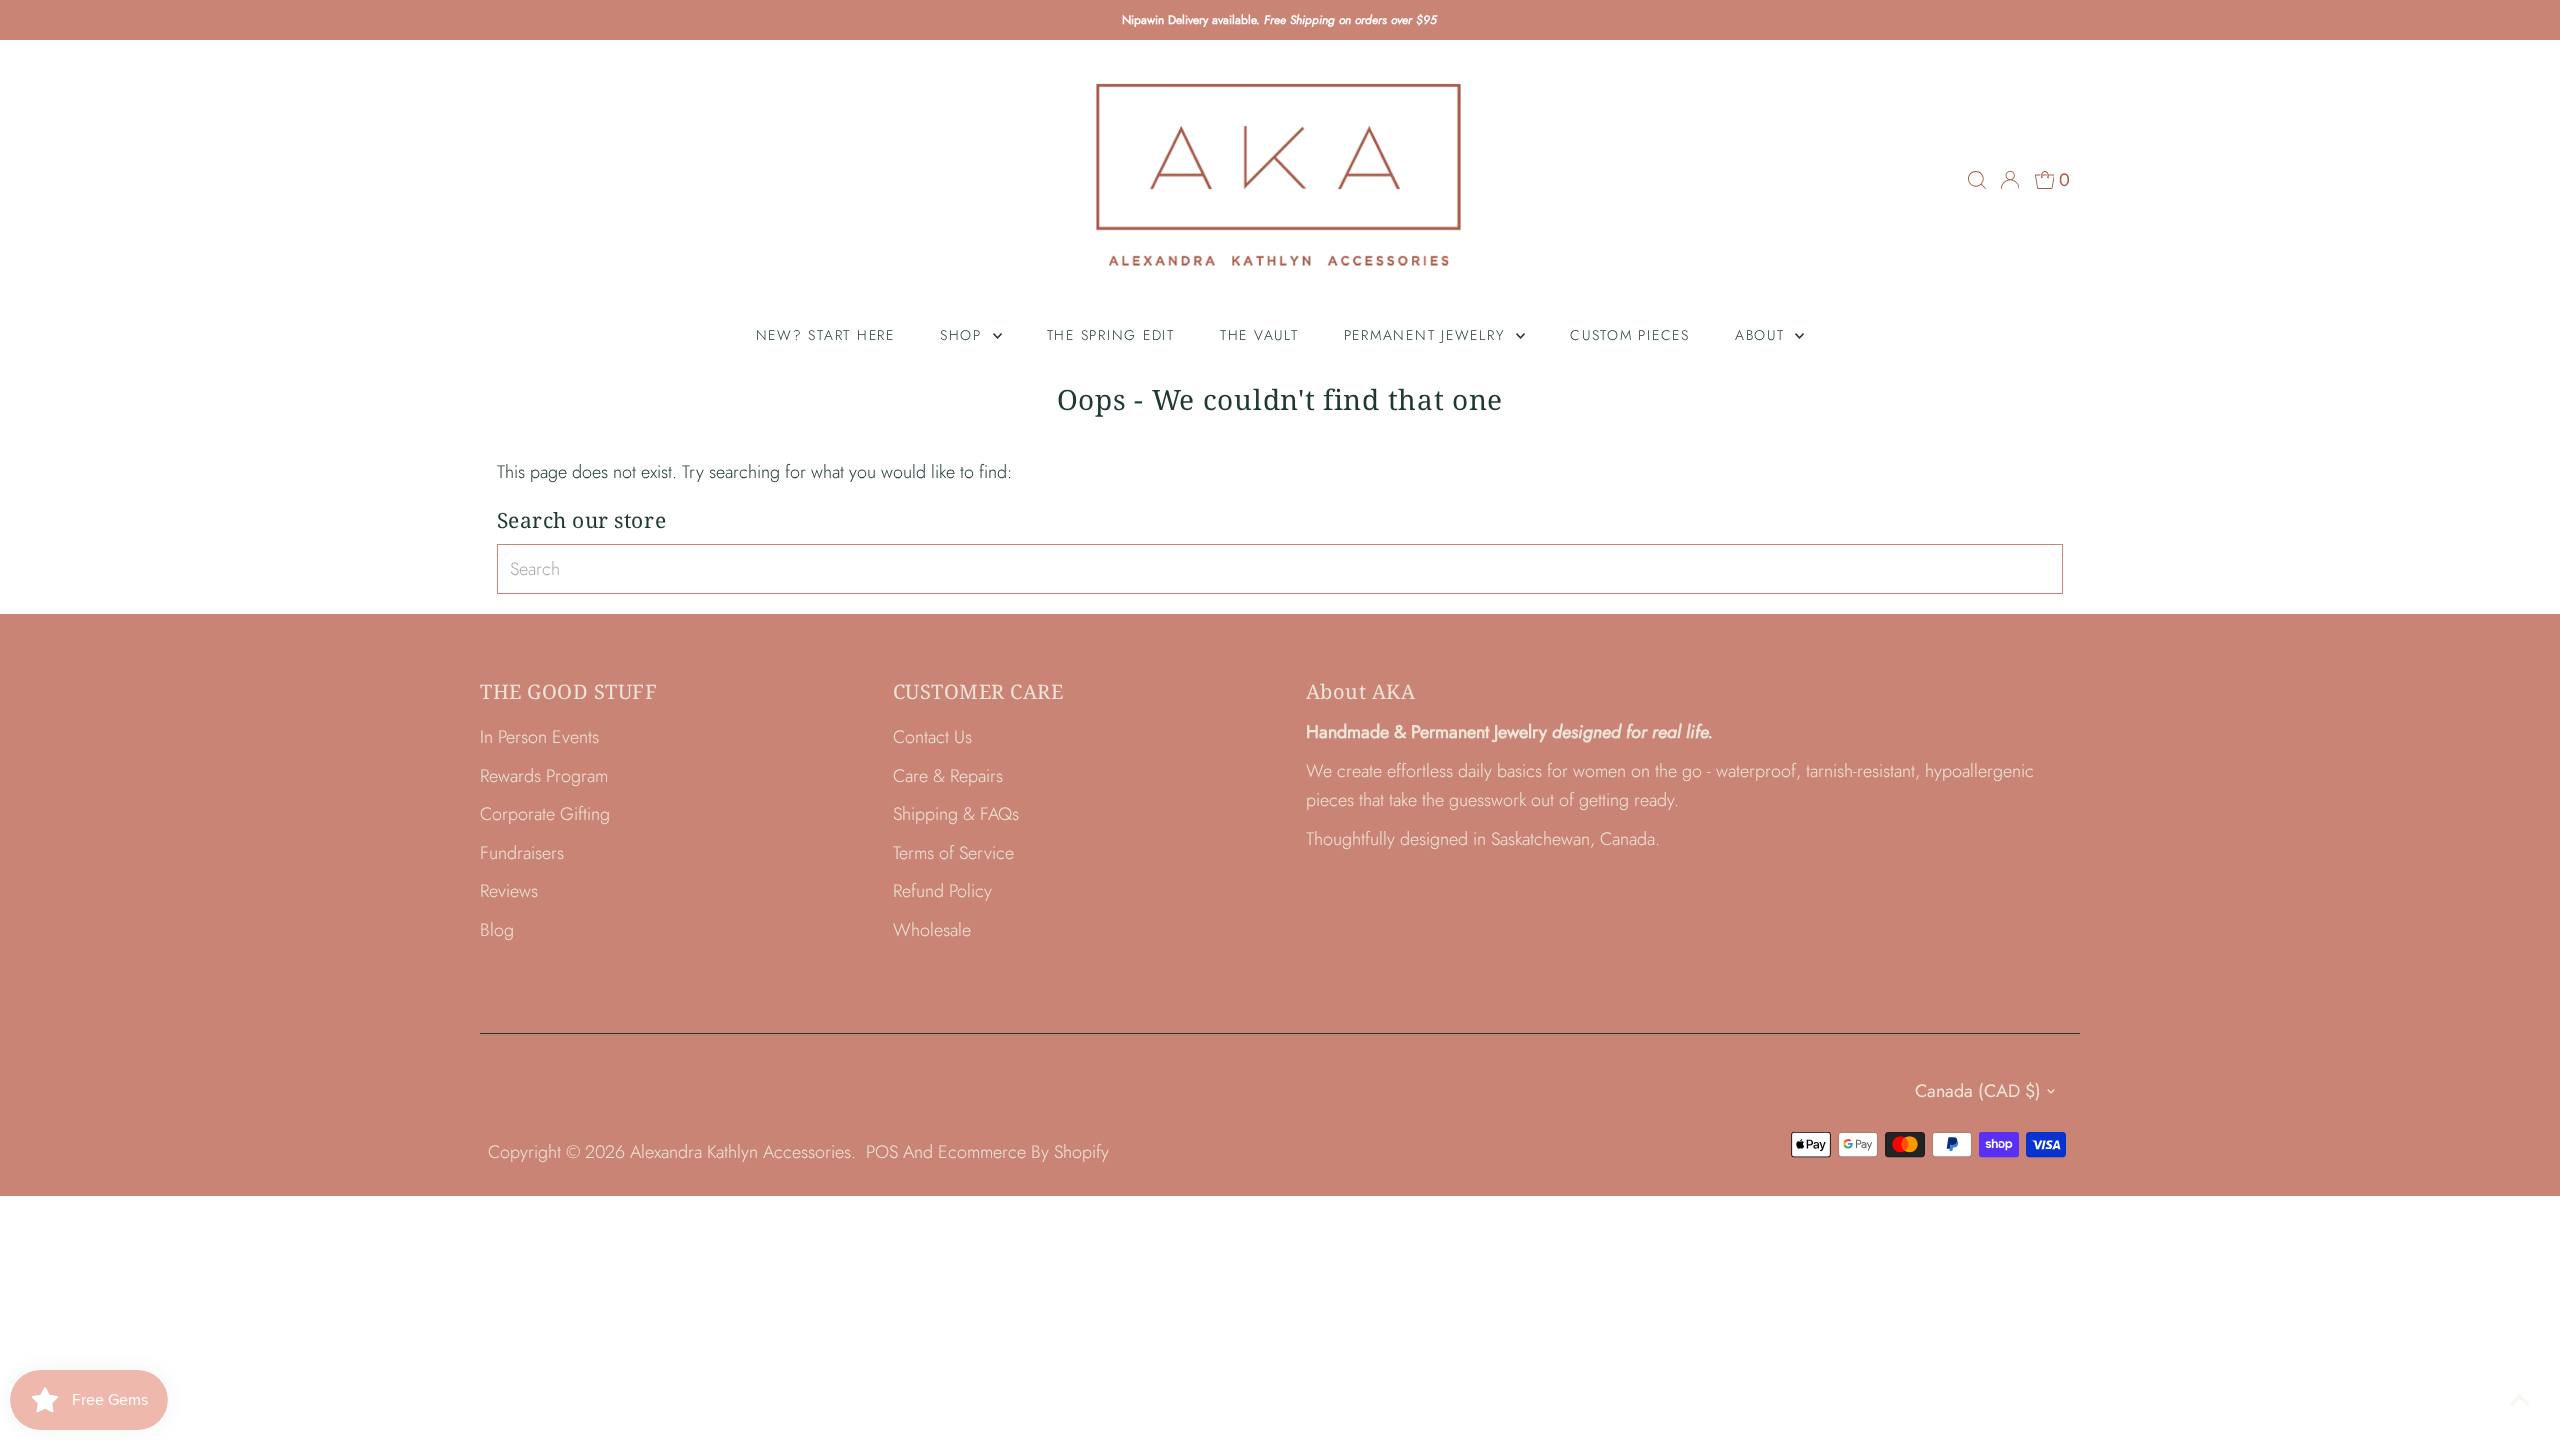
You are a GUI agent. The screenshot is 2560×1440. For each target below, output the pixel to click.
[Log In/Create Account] (2010, 180)
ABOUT (1763, 335)
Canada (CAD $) (1978, 1091)
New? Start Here (825, 335)
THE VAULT (1259, 335)
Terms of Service (953, 853)
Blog (497, 930)
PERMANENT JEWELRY (1428, 335)
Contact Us (932, 737)
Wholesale (932, 930)
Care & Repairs (948, 776)
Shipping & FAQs (956, 814)
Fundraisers (522, 853)
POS (882, 1152)
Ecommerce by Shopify (1023, 1152)
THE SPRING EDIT (1111, 335)
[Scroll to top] (2520, 1400)
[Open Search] (1977, 180)
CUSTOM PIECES (1630, 335)
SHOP (964, 335)
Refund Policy (942, 891)
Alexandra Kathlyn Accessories (740, 1152)
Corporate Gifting (545, 814)
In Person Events (539, 737)
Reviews (509, 891)
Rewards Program (544, 776)
